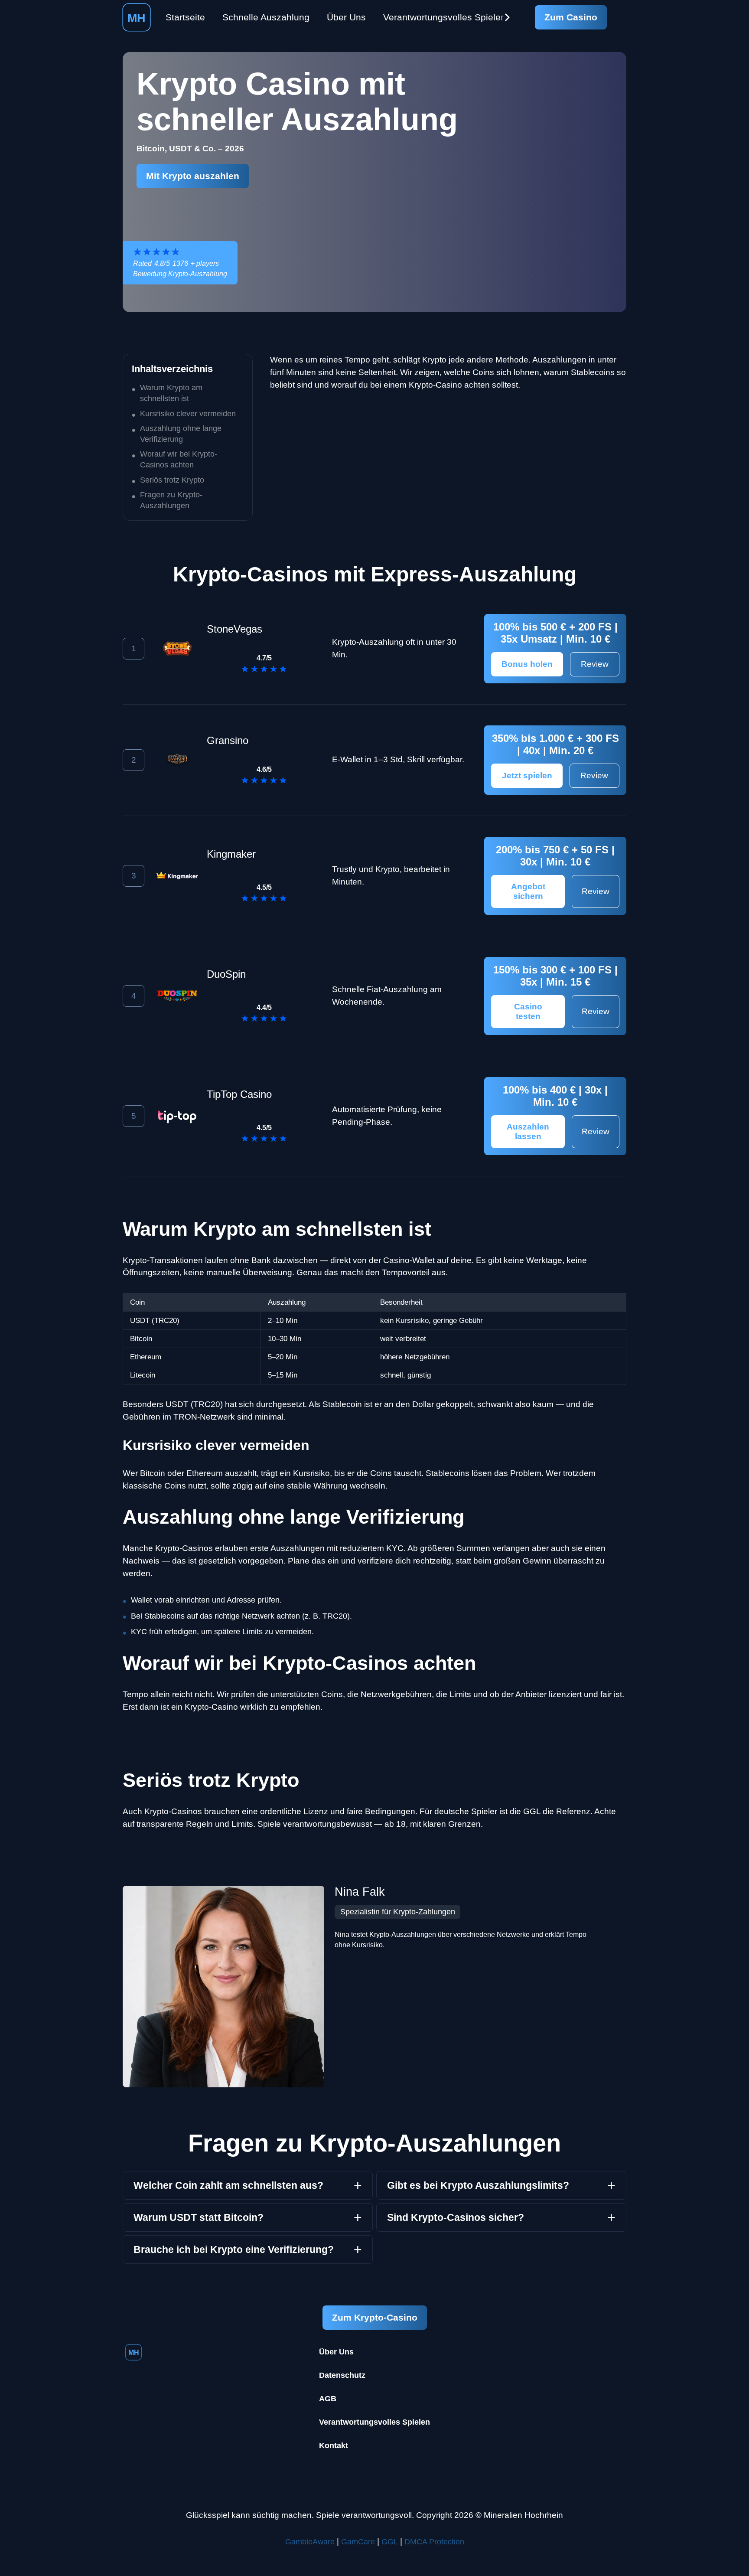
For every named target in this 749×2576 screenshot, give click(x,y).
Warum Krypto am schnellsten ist (171, 393)
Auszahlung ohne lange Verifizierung (181, 434)
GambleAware (310, 2542)
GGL (390, 2542)
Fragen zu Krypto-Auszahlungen (171, 500)
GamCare (358, 2542)
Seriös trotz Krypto (172, 480)
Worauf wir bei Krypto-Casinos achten (179, 459)
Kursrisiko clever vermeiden (188, 414)
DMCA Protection (434, 2542)
